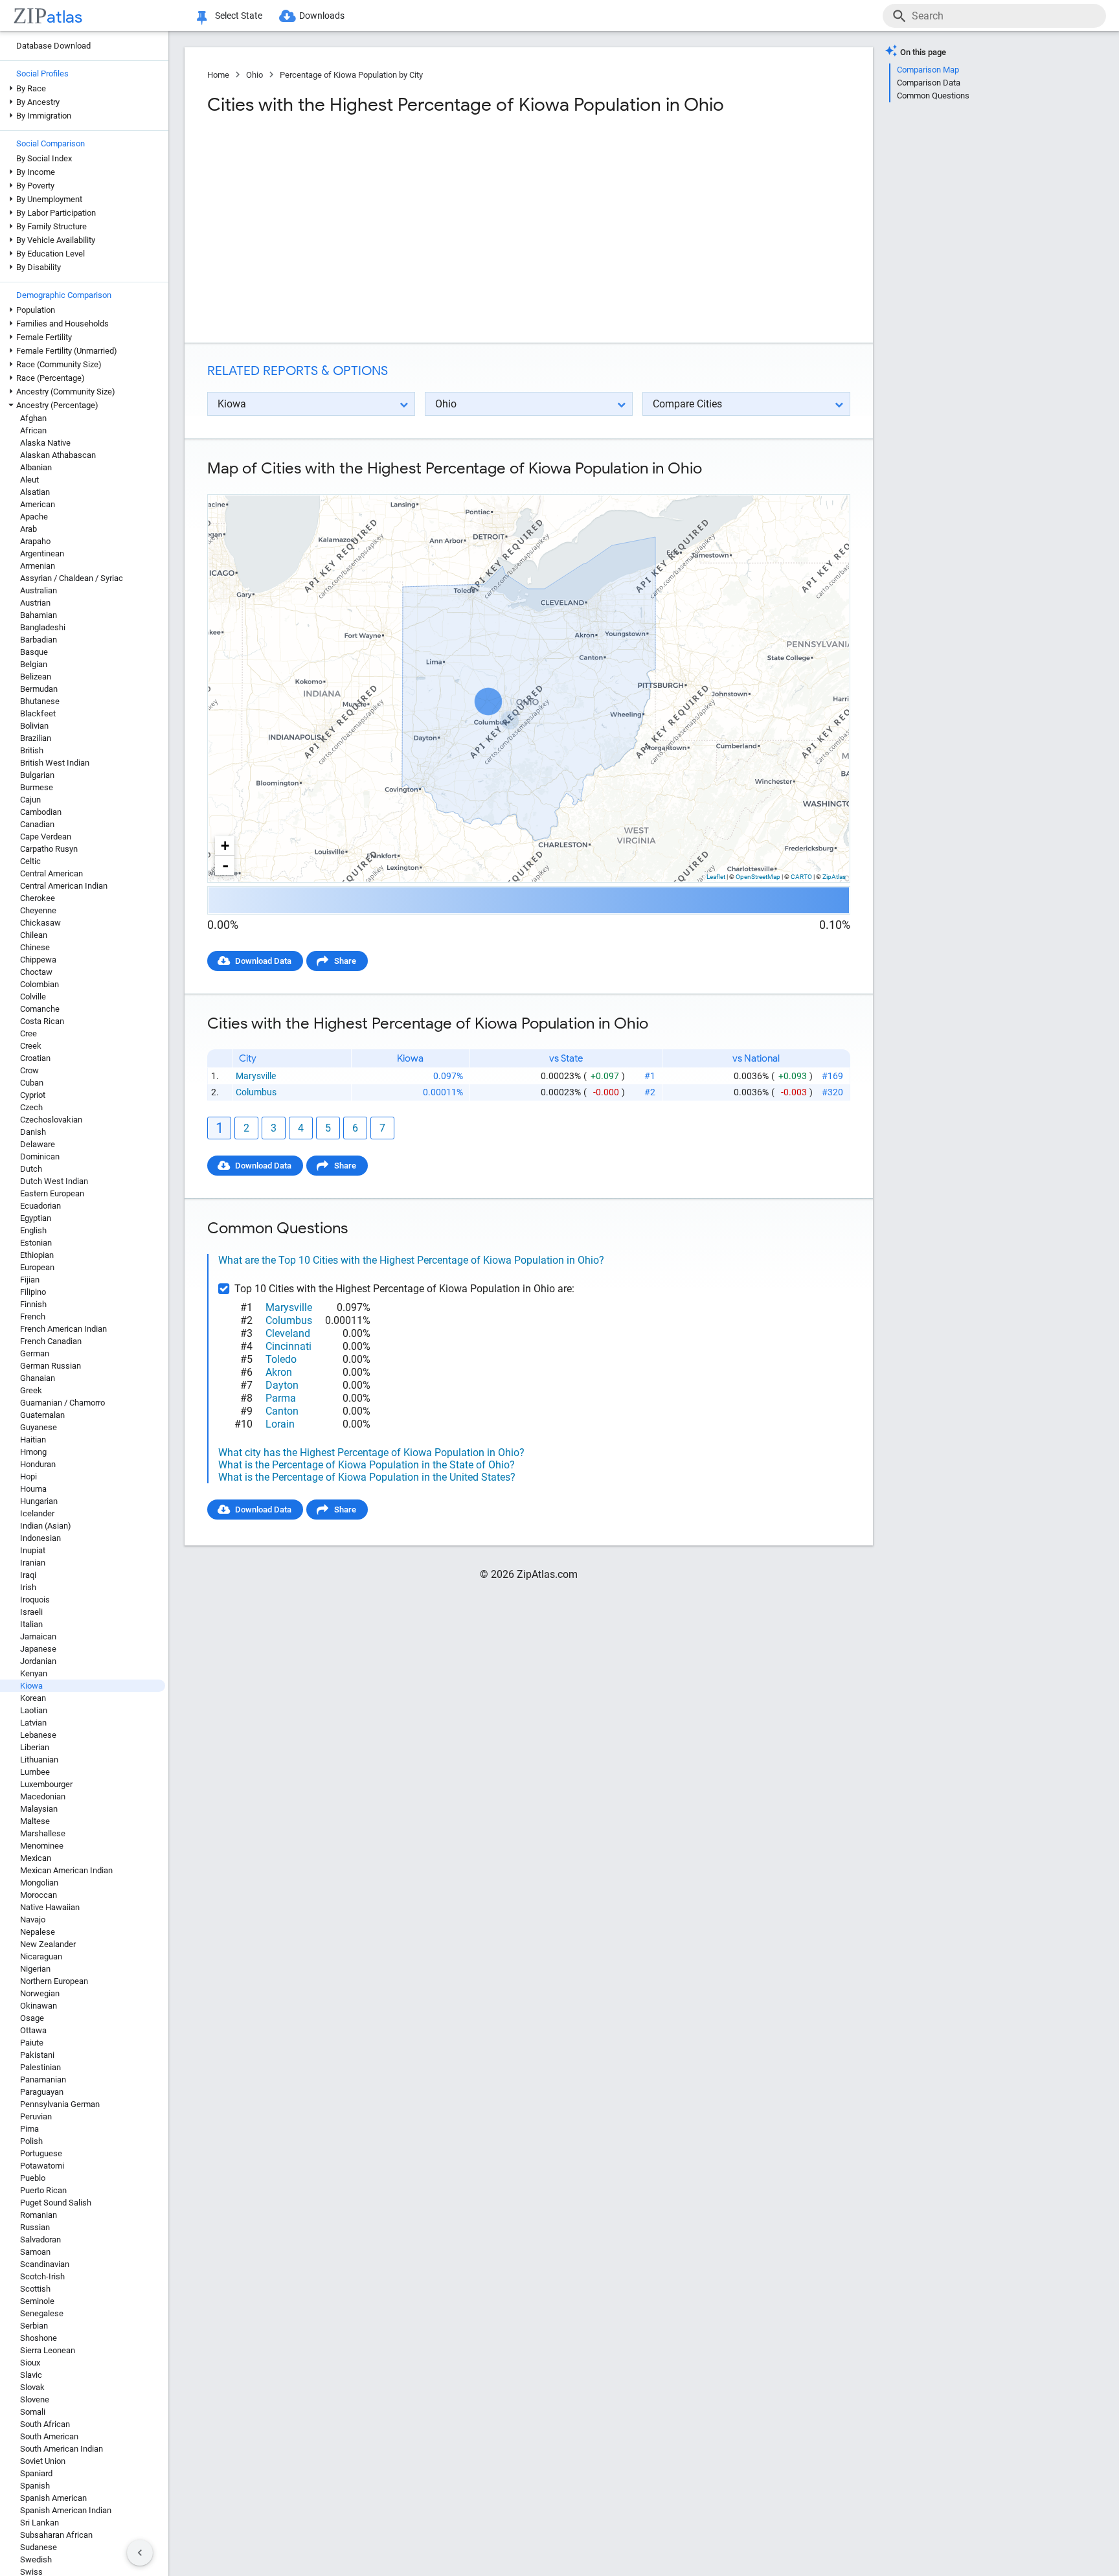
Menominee (42, 1846)
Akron (279, 1372)
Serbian (34, 2326)
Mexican (36, 1858)
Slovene (35, 2399)
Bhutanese (40, 701)
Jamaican (38, 1636)
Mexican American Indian (66, 1870)
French (33, 1316)
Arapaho (35, 541)
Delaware (38, 1144)
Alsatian (35, 492)
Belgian (34, 664)
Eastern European (52, 1193)
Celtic (30, 861)
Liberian (35, 1747)
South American (49, 2436)
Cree (28, 1033)
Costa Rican (42, 1021)
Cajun (30, 800)
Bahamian (39, 615)
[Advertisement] (367, 229)
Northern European (54, 1981)
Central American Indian (64, 886)
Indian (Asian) (46, 1526)
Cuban (32, 1083)
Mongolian (39, 1883)
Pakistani (37, 2055)
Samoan (35, 2252)
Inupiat (33, 1550)
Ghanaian (38, 1378)
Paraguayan (42, 2092)
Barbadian (39, 640)
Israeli (31, 1612)
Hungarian (39, 1501)
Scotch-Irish (42, 2276)
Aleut (29, 480)
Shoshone (39, 2338)
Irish (28, 1587)
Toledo (281, 1359)
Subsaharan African (56, 2535)
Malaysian (39, 1809)
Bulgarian (37, 775)
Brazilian (36, 738)
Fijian (30, 1280)
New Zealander (48, 1944)
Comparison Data (929, 83)
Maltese (35, 1821)
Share (345, 961)
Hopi (28, 1476)
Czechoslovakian (51, 1120)
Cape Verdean (46, 837)
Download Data (263, 961)
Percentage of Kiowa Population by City (351, 75)
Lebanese (38, 1735)
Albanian (36, 467)
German (35, 1353)
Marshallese (43, 1833)
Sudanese (39, 2547)
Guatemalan (42, 1415)
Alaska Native (45, 443)
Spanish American (53, 2498)
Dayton (282, 1385)
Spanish (35, 2486)
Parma (281, 1398)
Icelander (37, 1513)
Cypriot (33, 1095)
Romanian (39, 2215)
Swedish (36, 2559)
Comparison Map (928, 70)
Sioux (30, 2363)
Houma (33, 1489)
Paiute (32, 2043)
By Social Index (44, 158)
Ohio (254, 75)
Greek (31, 1390)
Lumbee (35, 1772)
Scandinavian (45, 2264)
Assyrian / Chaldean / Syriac (72, 578)
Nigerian (35, 1969)
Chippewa (38, 960)
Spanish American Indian (66, 2510)
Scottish (35, 2289)
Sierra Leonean (48, 2350)
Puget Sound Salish (56, 2203)
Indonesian (40, 1538)
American (38, 504)
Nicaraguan (41, 1956)
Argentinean (42, 553)
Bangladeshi (43, 627)
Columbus (256, 1092)
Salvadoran (40, 2240)
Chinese (35, 947)
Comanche (40, 1009)
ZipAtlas (834, 877)
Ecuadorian (40, 1206)
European (37, 1267)
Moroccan (39, 1895)
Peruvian (36, 2116)
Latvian (33, 1723)
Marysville (256, 1076)
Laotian (34, 1710)
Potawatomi (42, 2166)
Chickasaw (40, 923)
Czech (31, 1107)
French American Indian (63, 1329)
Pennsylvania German (60, 2104)
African (33, 430)
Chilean (34, 935)
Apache (34, 517)
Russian (35, 2227)
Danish (33, 1132)
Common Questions (933, 96)
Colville (33, 997)
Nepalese (38, 1932)
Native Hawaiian (50, 1907)
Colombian (40, 984)
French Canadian (51, 1341)
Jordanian (38, 1661)
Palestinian (40, 2067)
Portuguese (41, 2153)
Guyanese (39, 1427)
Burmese (37, 787)
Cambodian (41, 812)
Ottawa (33, 2030)
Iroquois (35, 1600)
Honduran (38, 1464)
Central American (51, 873)
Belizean (36, 677)
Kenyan (34, 1673)
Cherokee (38, 898)
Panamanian (43, 2080)
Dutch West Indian (54, 1181)
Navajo (33, 1920)
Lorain (280, 1424)
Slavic (31, 2375)
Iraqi (28, 1575)
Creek (31, 1046)
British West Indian (55, 763)
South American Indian (62, 2449)
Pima (29, 2129)
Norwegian (40, 1993)
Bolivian (34, 726)
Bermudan (39, 689)
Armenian (38, 566)
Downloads (322, 16)
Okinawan (39, 2006)
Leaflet (716, 877)
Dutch (31, 1169)
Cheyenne (38, 910)
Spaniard (36, 2473)
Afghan (33, 418)
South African (45, 2424)
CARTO (801, 877)
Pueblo (33, 2178)
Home (218, 75)
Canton (282, 1411)
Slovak (32, 2387)
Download (823, 484)
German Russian (51, 1366)
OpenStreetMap (758, 877)
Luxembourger (46, 1784)
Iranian (33, 1563)
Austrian (35, 603)
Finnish (33, 1304)
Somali (33, 2412)
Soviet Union (43, 2461)
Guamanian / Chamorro (62, 1403)
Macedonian (43, 1796)
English (33, 1230)
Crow (29, 1070)
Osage (32, 2018)
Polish (31, 2141)
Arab (28, 529)
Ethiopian (37, 1255)
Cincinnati (288, 1346)
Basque (34, 652)
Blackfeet (38, 713)
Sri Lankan (40, 2523)
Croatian (35, 1058)
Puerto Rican (43, 2190)
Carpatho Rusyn (49, 849)
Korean (33, 1698)
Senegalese (42, 2313)
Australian (39, 590)
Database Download (53, 46)
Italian (31, 1624)
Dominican (40, 1157)
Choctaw (36, 972)
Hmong (33, 1452)
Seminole (37, 2301)
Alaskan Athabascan (58, 455)
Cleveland (288, 1333)
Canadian (37, 824)
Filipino (33, 1292)
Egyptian (36, 1218)
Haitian (33, 1440)
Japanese (38, 1649)
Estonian (36, 1243)
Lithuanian (39, 1760)
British (32, 750)
